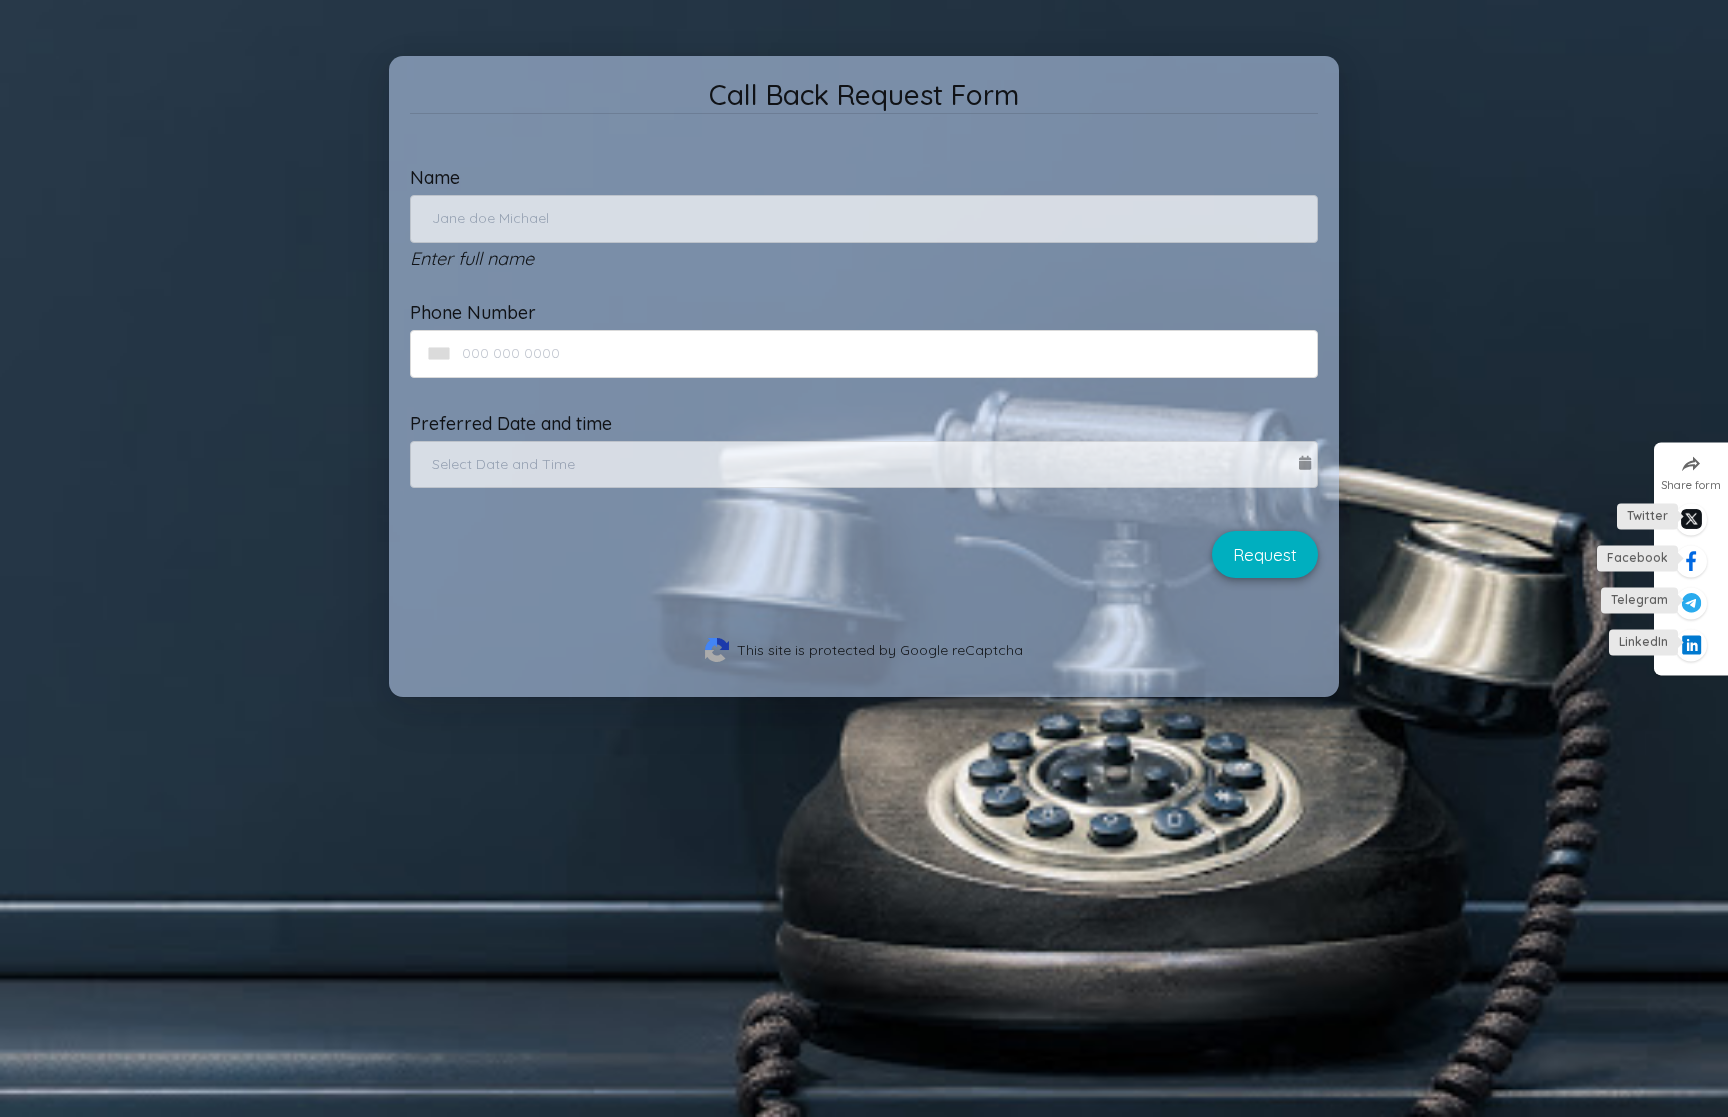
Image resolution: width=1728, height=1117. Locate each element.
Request (1265, 554)
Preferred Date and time (511, 423)
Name (435, 177)
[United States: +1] (435, 354)
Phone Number (473, 312)
